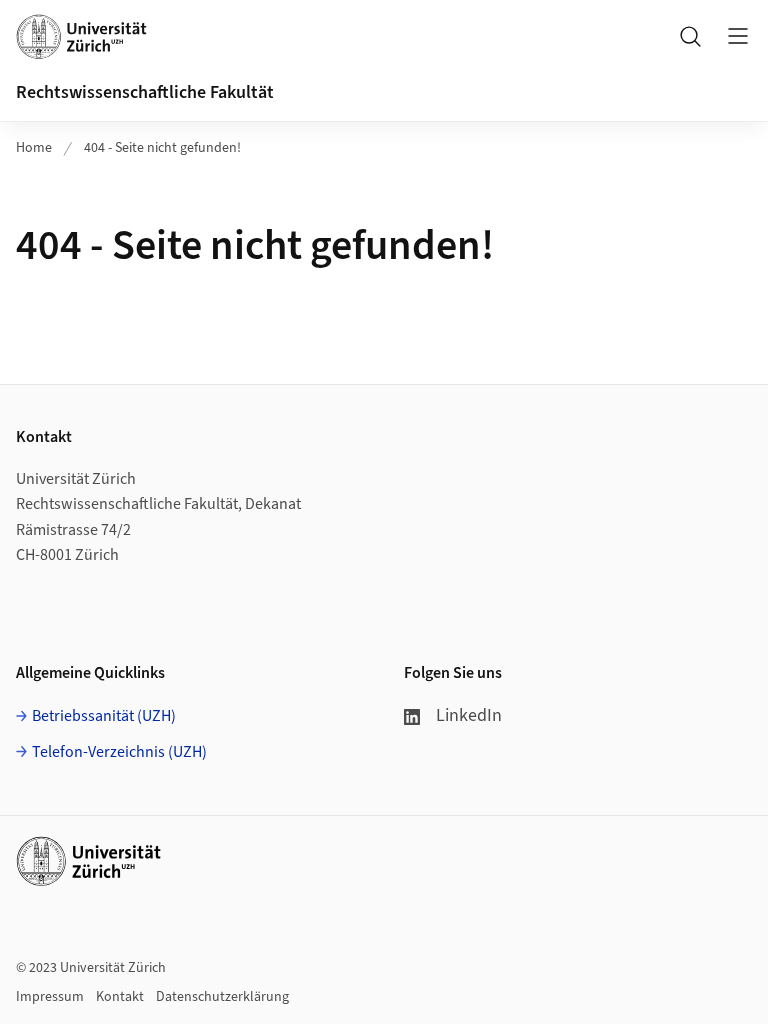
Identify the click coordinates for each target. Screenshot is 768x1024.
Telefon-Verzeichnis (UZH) (119, 752)
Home (34, 148)
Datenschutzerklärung (222, 997)
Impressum (50, 997)
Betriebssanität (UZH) (104, 716)
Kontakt (120, 997)
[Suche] (690, 36)
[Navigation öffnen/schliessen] (738, 36)
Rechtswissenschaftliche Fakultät (145, 92)
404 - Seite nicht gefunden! (162, 148)
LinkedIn (469, 715)
